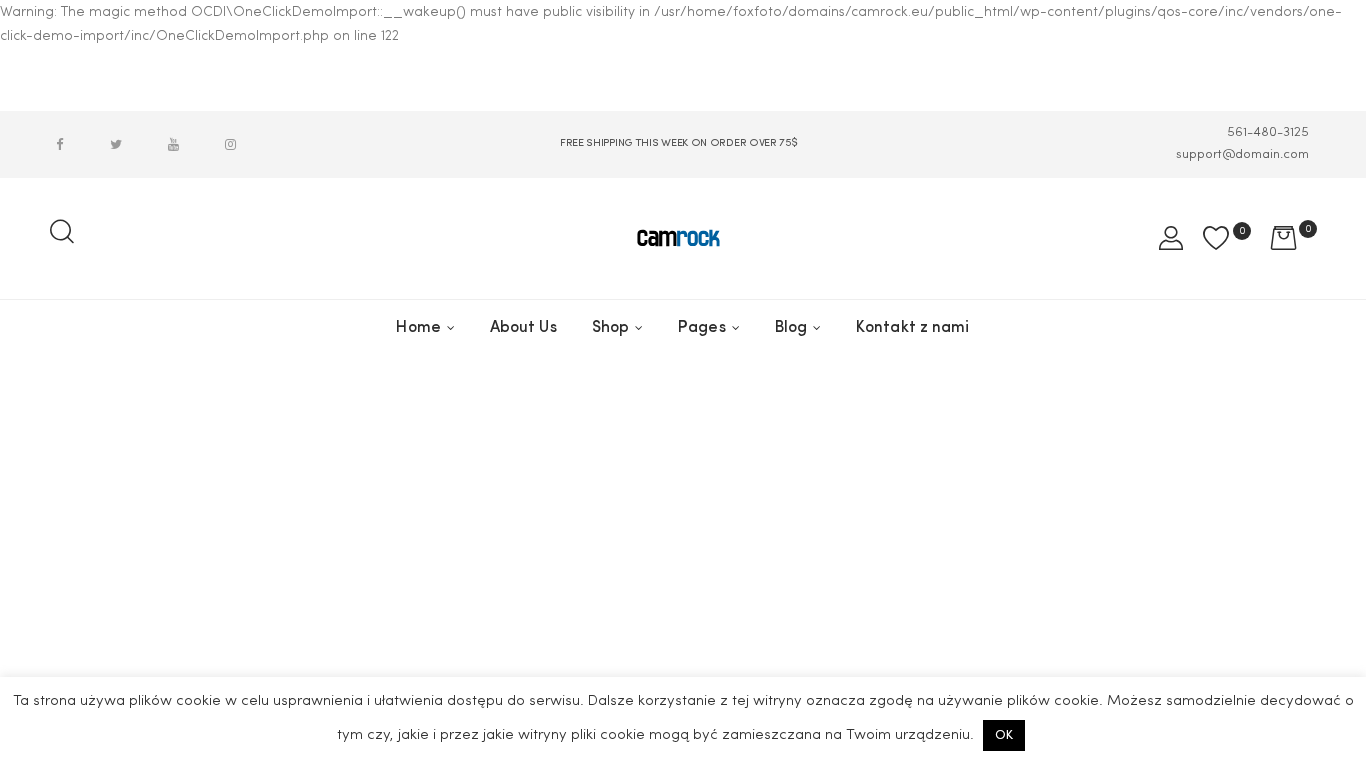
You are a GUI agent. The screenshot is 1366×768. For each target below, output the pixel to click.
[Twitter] (116, 144)
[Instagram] (230, 144)
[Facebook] (59, 144)
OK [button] (1004, 735)
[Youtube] (173, 144)
